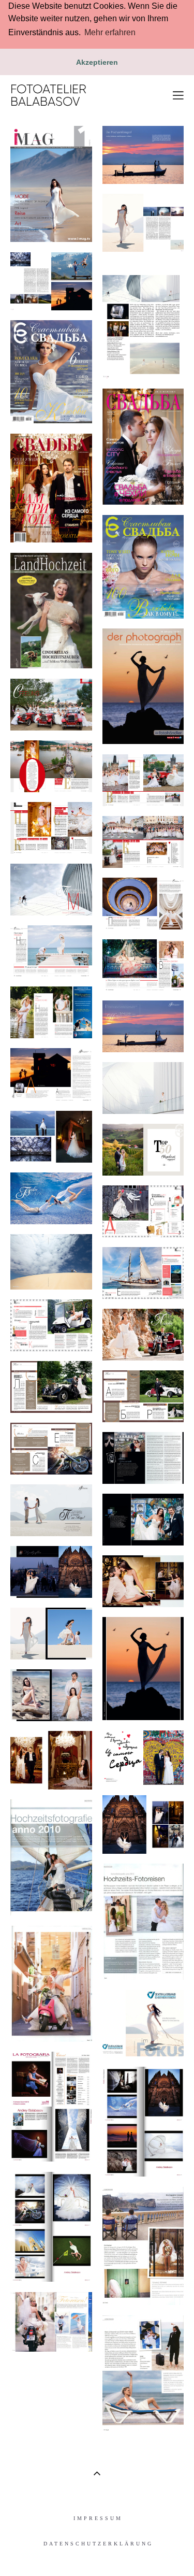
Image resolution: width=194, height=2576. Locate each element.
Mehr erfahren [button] (110, 32)
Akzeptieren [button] (97, 62)
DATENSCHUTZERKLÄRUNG (98, 2544)
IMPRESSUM (98, 2518)
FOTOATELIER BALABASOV (48, 95)
